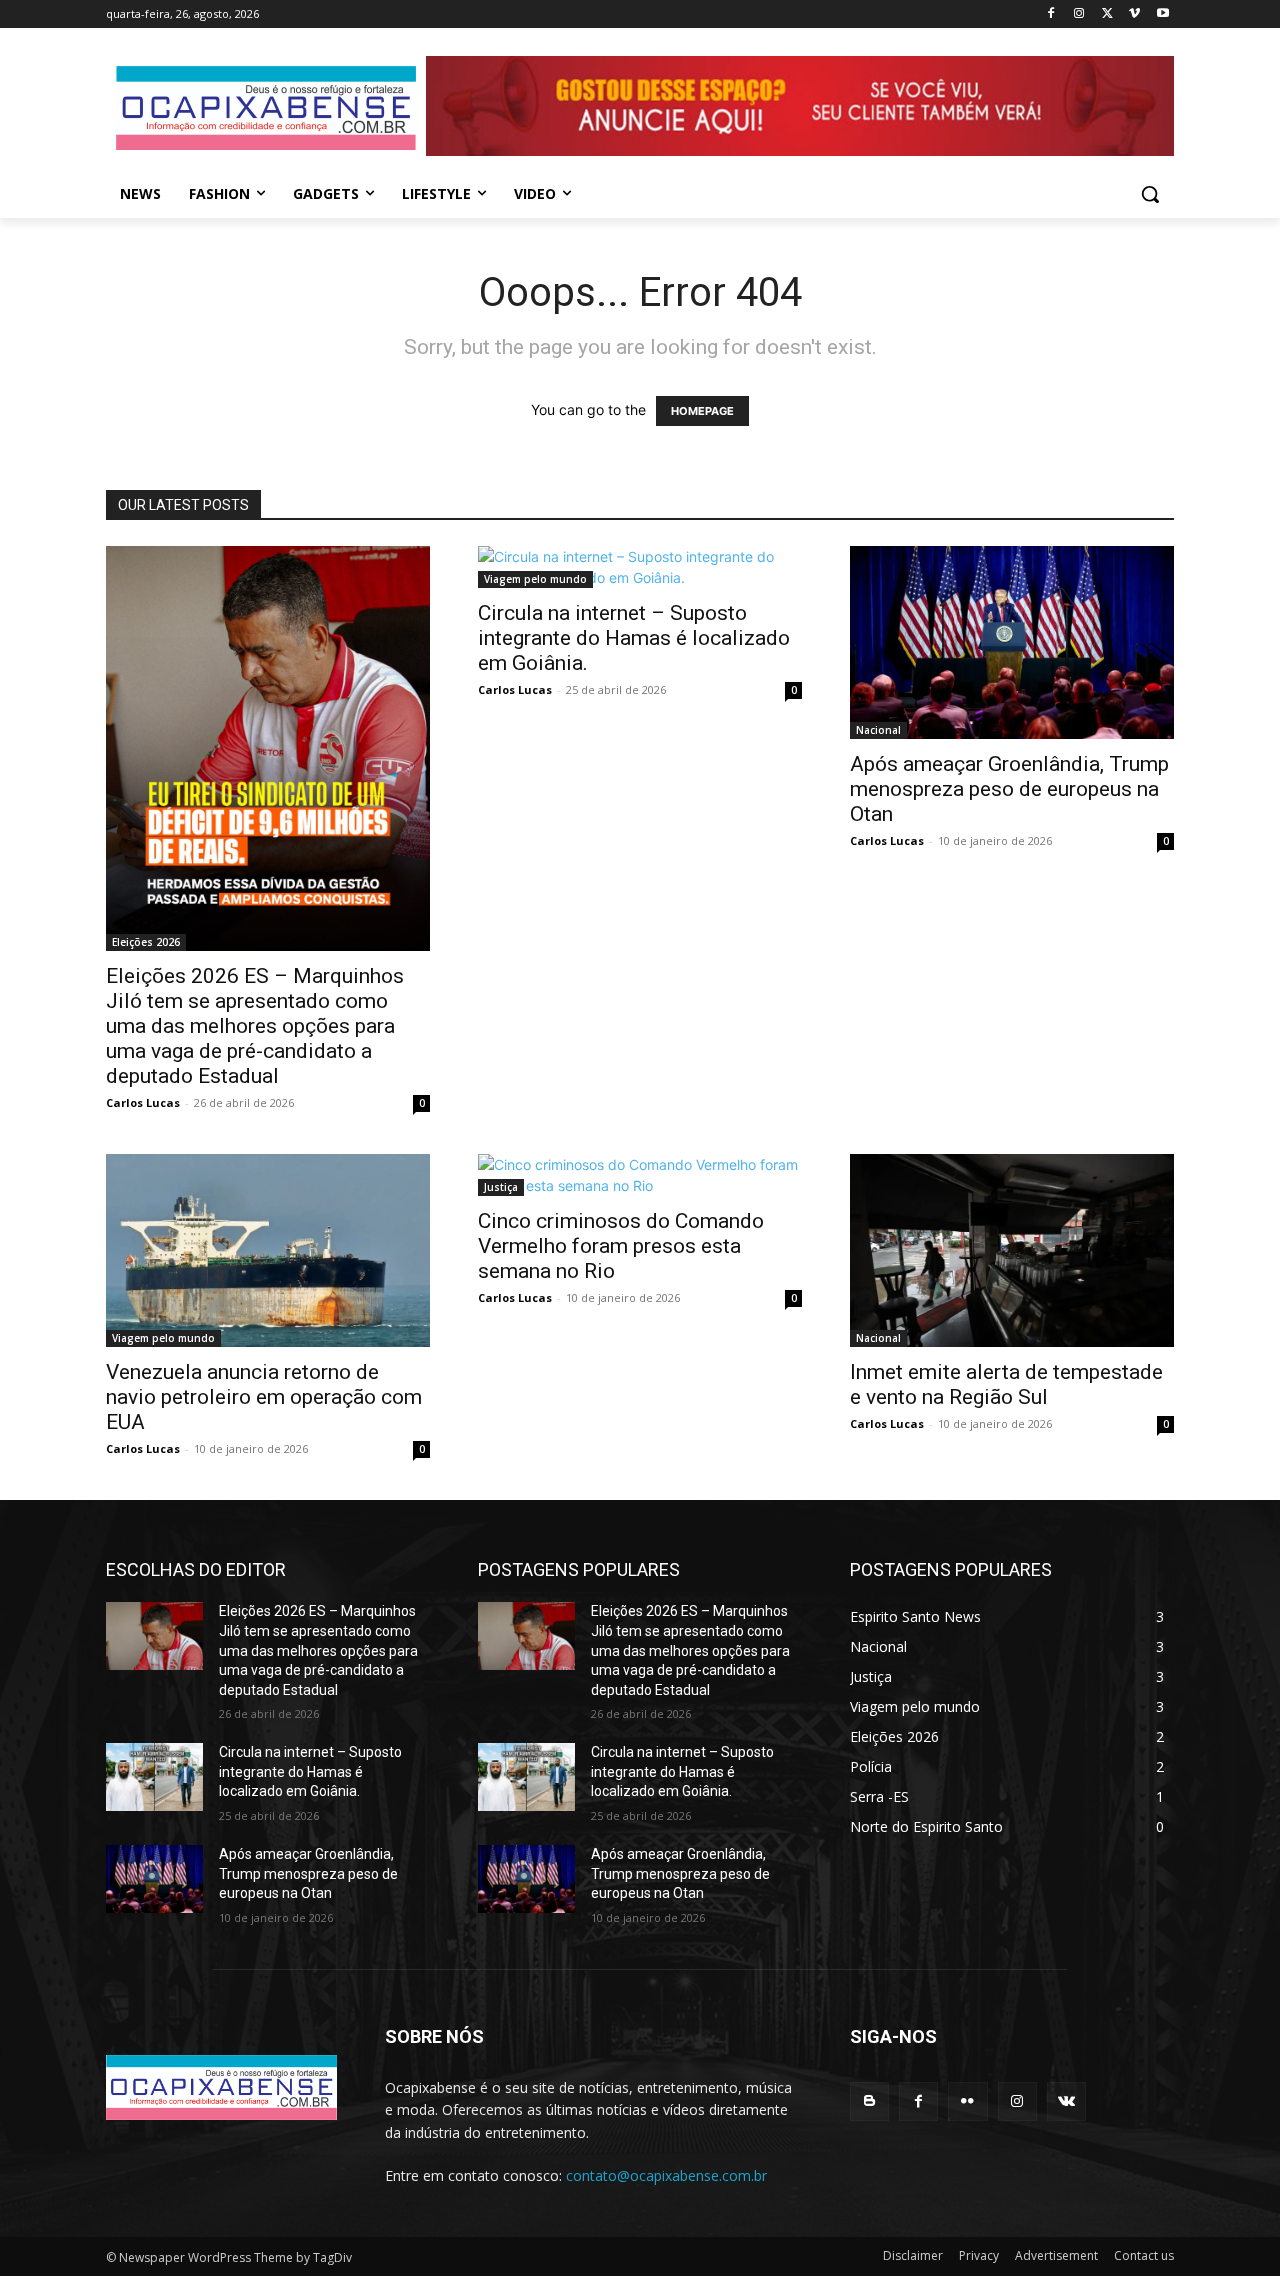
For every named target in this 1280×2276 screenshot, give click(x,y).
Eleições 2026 (146, 942)
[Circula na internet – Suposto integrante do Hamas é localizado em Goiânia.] (640, 567)
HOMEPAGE (702, 411)
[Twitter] (1107, 14)
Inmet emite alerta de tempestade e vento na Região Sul (1006, 1384)
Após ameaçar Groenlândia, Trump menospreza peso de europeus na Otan (1009, 789)
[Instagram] (1079, 14)
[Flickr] (967, 2101)
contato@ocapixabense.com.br (666, 2175)
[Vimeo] (1134, 14)
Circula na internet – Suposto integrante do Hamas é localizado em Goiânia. (634, 638)
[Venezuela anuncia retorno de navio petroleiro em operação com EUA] (268, 1251)
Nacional (878, 730)
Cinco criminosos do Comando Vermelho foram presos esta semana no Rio (621, 1246)
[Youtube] (1162, 14)
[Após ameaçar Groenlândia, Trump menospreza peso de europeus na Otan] (1012, 643)
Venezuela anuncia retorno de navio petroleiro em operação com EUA (264, 1397)
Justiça (501, 1187)
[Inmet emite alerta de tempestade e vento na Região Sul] (1012, 1251)
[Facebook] (1051, 14)
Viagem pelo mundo (535, 579)
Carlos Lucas (143, 1102)
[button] (1150, 194)
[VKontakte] (1066, 2101)
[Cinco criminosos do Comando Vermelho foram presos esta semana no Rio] (640, 1175)
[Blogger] (869, 2101)
